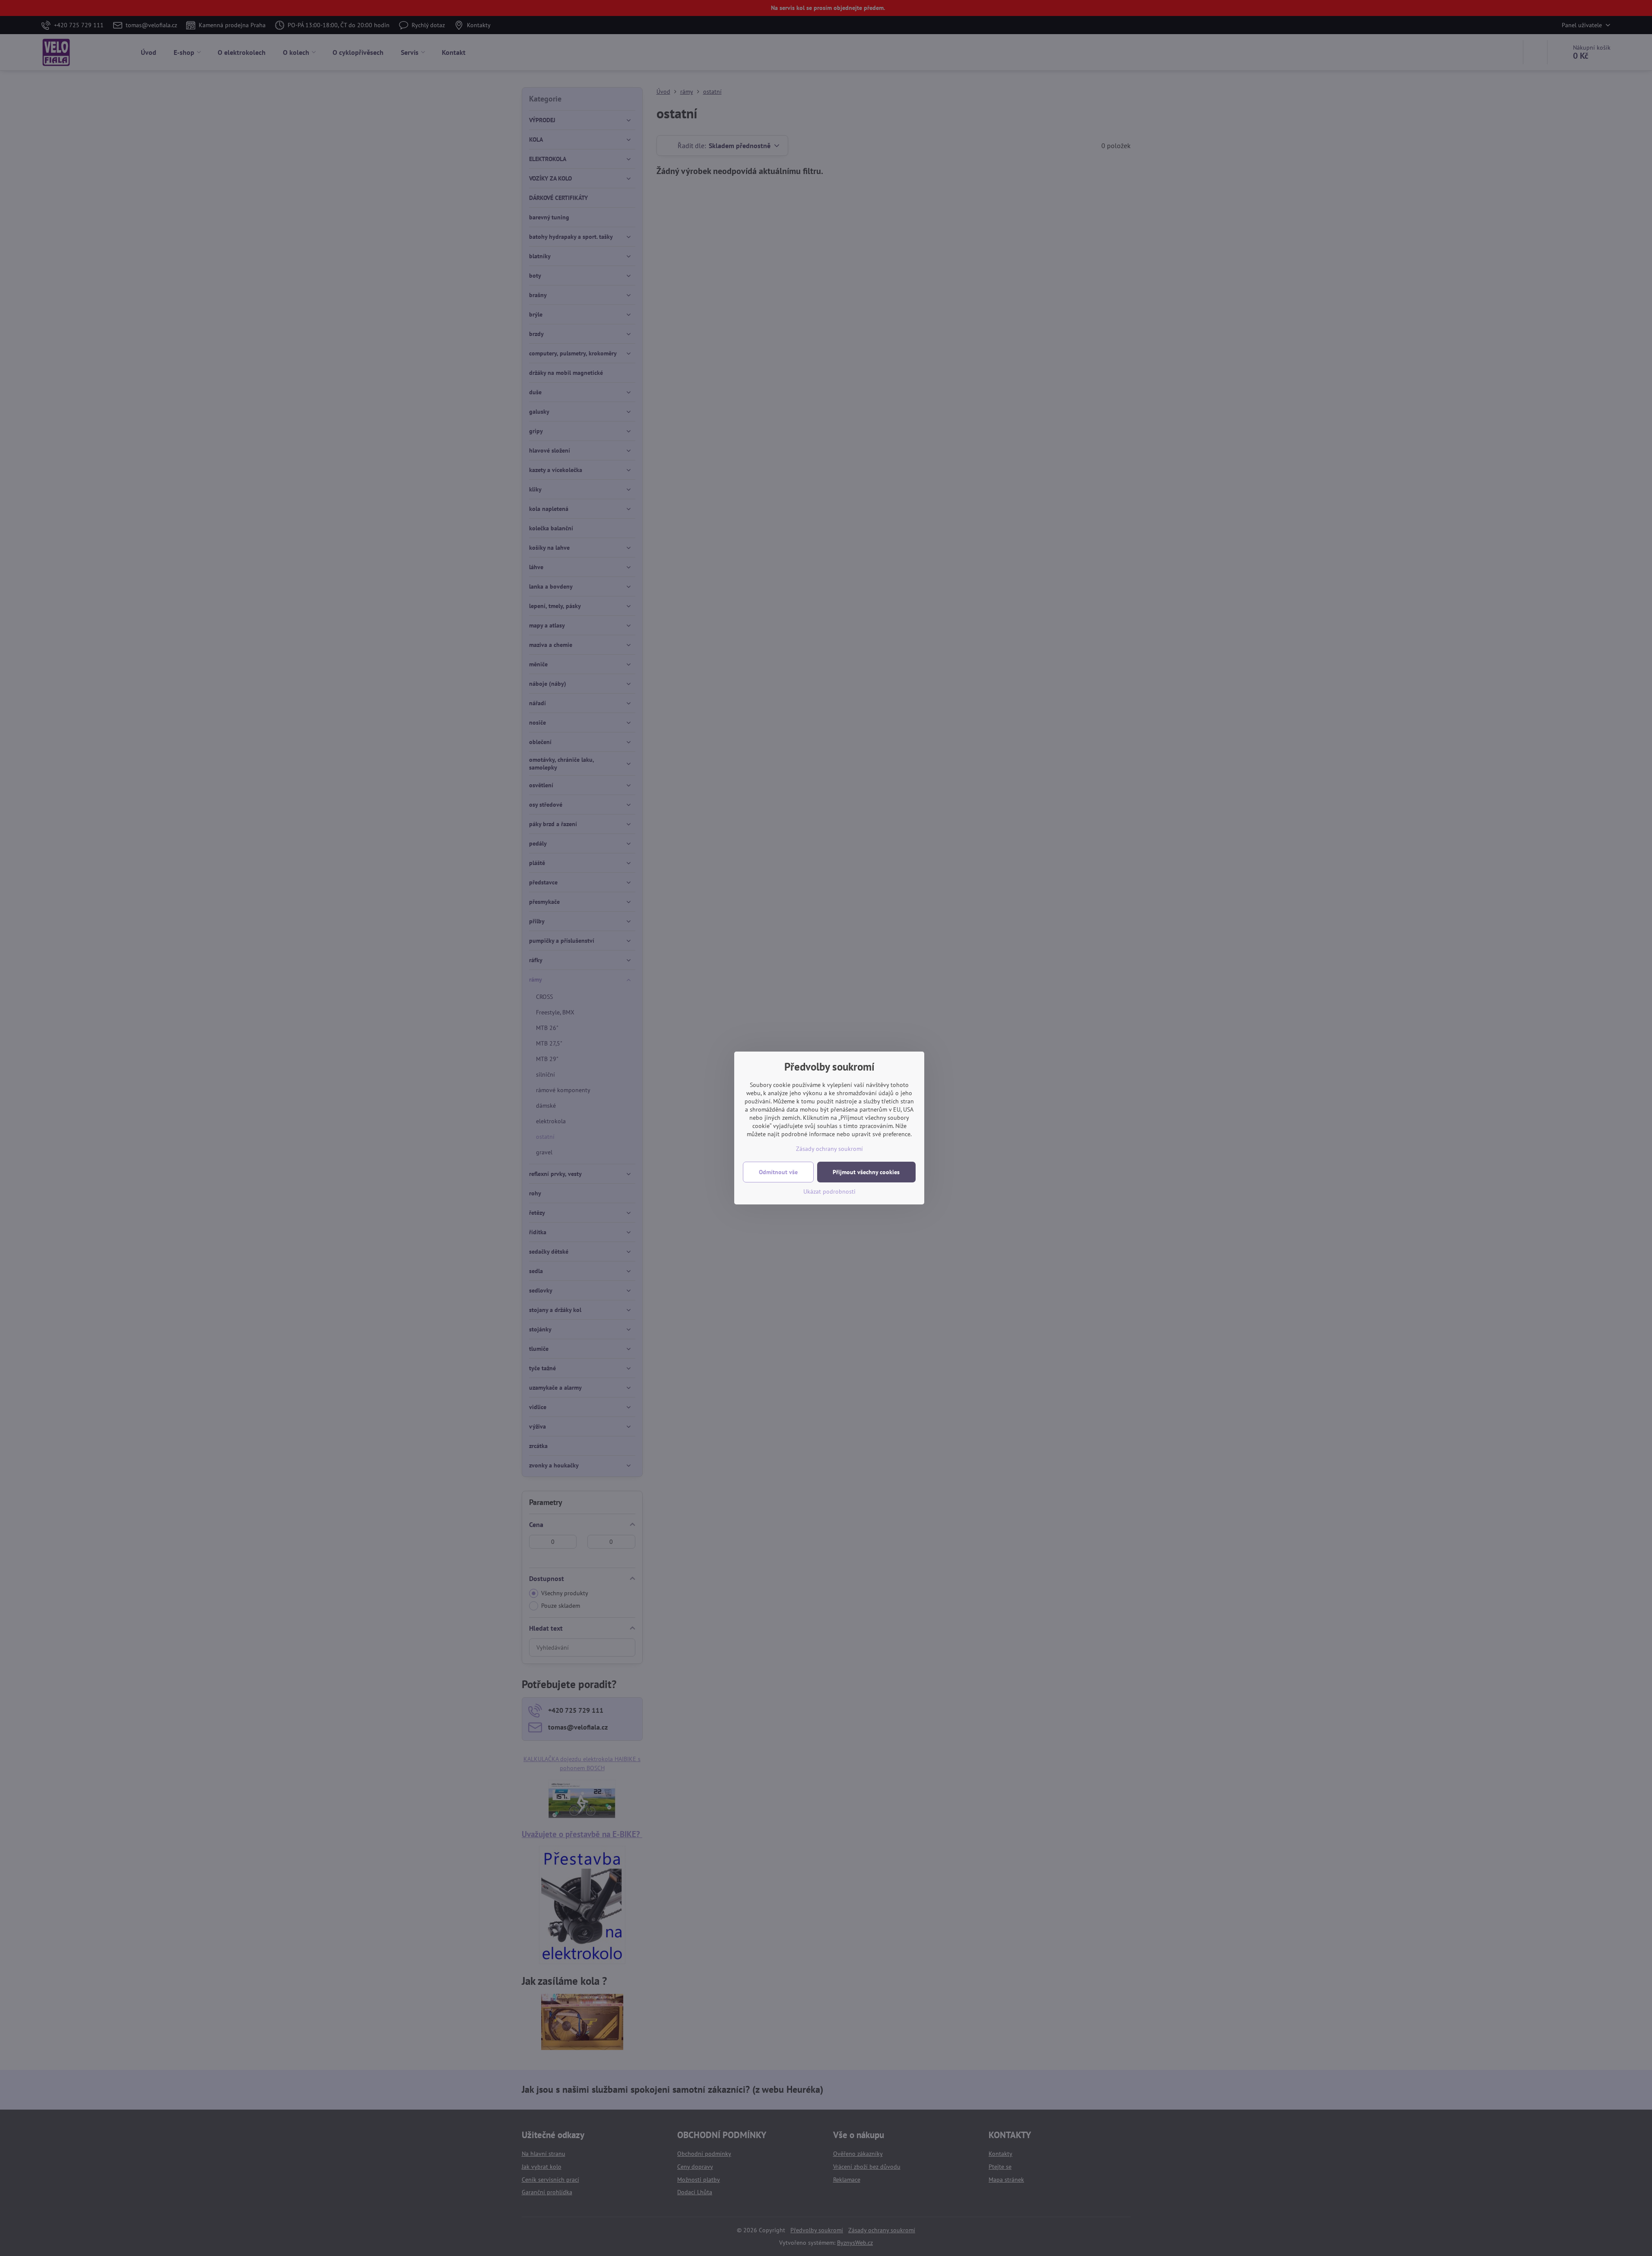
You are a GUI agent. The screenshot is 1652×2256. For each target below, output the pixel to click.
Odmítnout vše (778, 1172)
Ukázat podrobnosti (829, 1191)
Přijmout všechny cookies (866, 1172)
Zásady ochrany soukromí (829, 1149)
